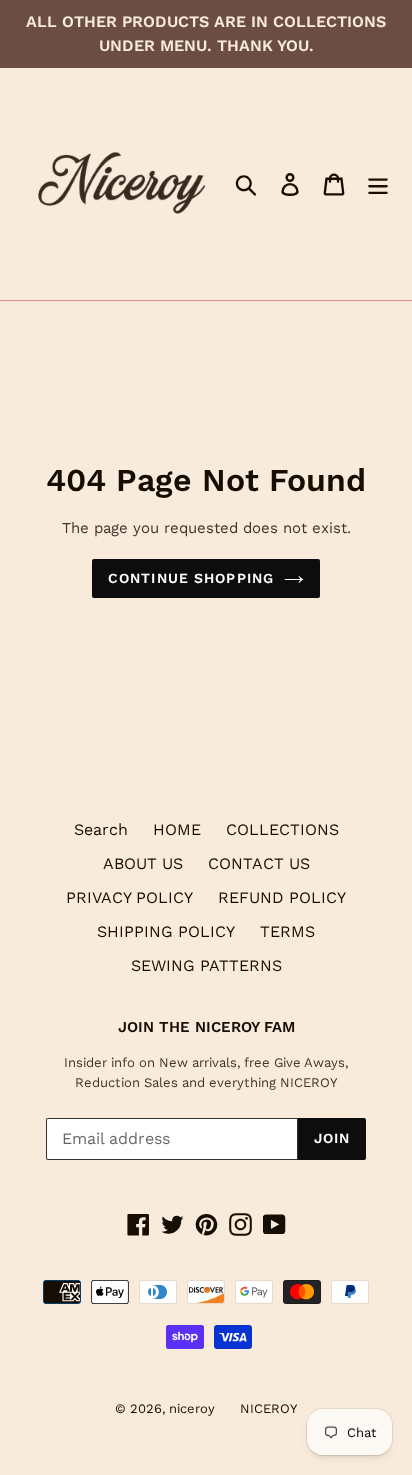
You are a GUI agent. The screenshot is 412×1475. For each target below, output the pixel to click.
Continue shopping (191, 578)
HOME (177, 829)
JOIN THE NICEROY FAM (206, 1027)
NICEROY (268, 1408)
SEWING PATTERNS (206, 965)
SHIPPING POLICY (166, 931)
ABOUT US (143, 863)
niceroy (192, 1408)
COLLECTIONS (282, 829)
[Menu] (378, 184)
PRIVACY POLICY (129, 897)
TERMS (287, 931)
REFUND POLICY (282, 897)
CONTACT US (259, 863)
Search (101, 829)
